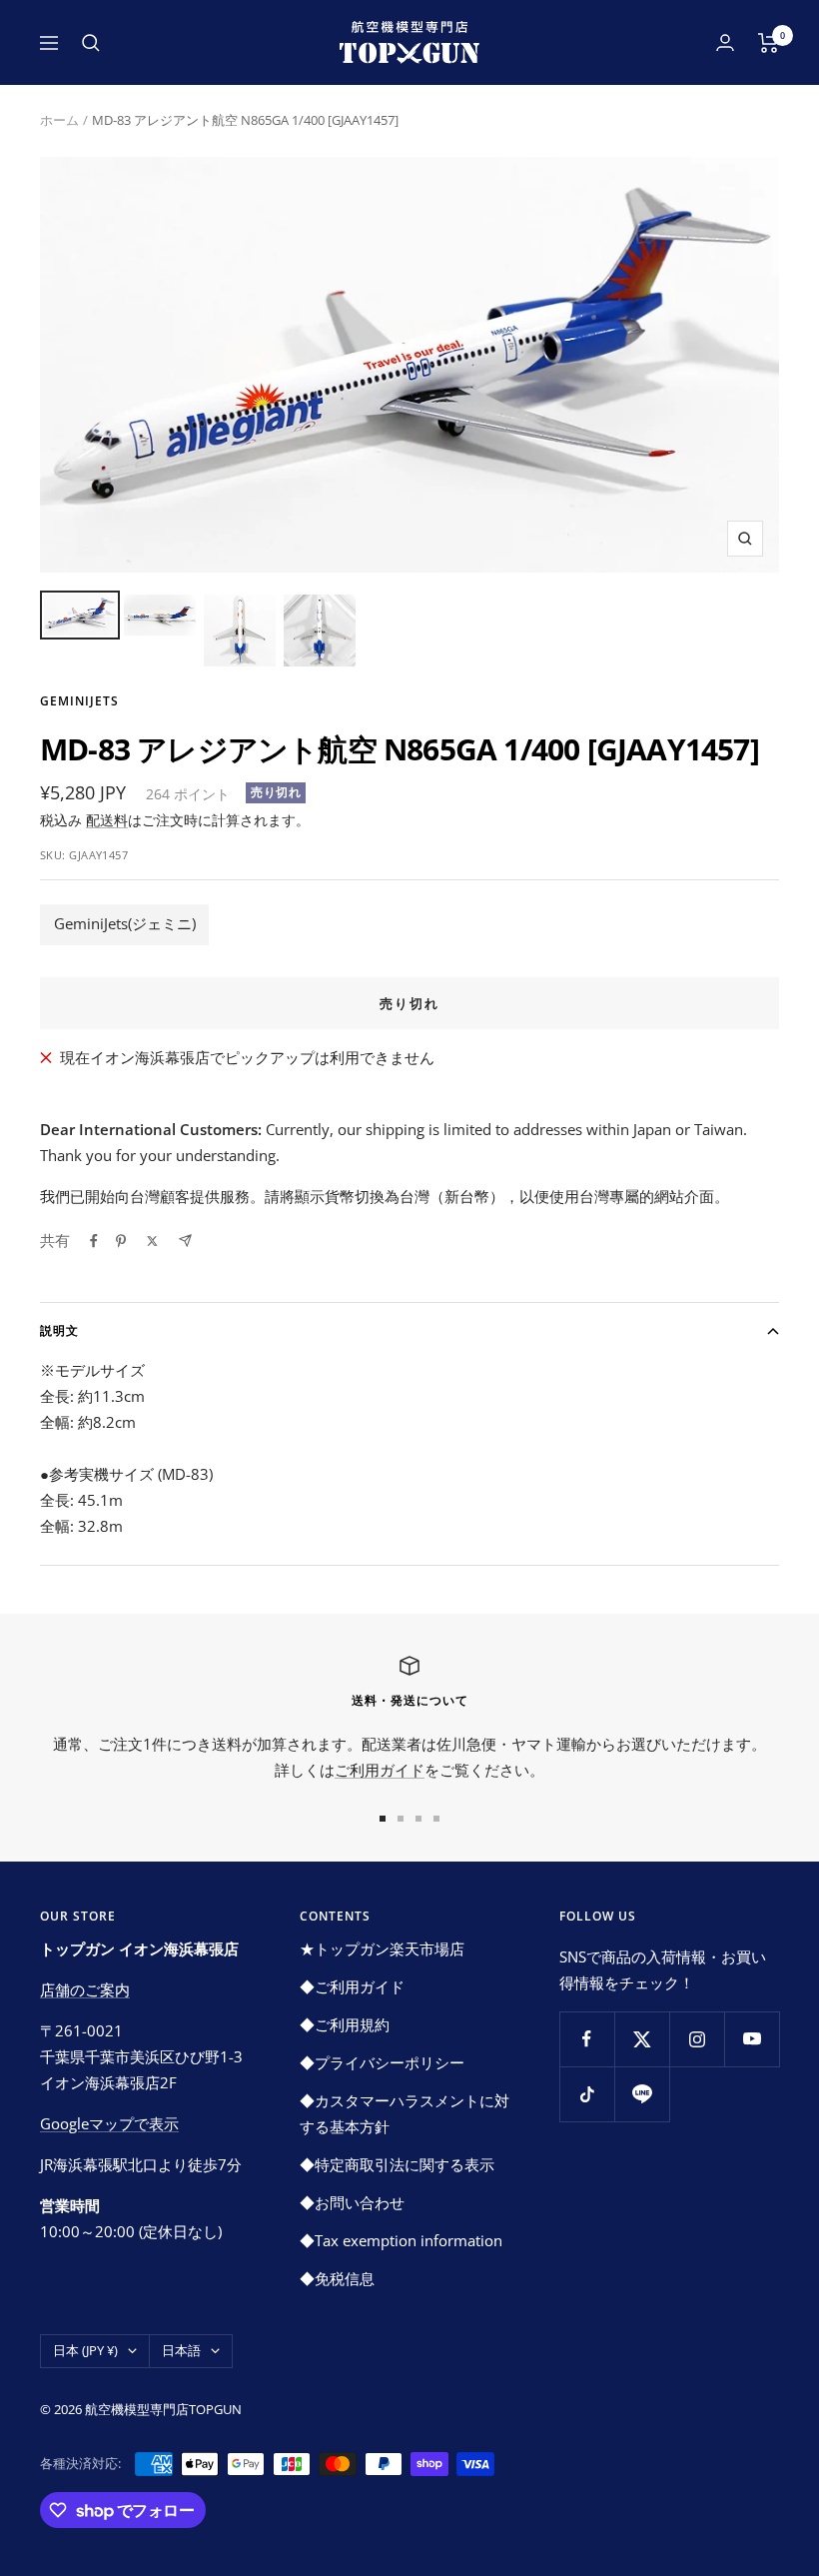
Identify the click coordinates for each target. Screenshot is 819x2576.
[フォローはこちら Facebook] (587, 2039)
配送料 (107, 820)
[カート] (769, 43)
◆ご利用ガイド (352, 1986)
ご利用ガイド (380, 1770)
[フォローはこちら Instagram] (697, 2039)
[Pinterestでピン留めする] (121, 1241)
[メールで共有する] (185, 1241)
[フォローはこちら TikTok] (587, 2094)
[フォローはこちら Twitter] (642, 2039)
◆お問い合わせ (352, 2202)
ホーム (59, 120)
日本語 (181, 2350)
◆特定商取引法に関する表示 (397, 2164)
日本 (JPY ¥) (85, 2350)
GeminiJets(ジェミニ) (125, 923)
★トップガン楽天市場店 (382, 1948)
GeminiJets (79, 701)
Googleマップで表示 (109, 2123)
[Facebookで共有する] (94, 1241)
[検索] (91, 43)
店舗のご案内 (85, 1989)
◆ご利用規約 (345, 2024)
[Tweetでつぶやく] (152, 1241)
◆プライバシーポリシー (382, 2062)
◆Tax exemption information (401, 2240)
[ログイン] (725, 42)
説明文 (59, 1330)
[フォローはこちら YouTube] (752, 2039)
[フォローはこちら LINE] (642, 2094)
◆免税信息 (337, 2278)
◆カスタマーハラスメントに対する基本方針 (405, 2113)
